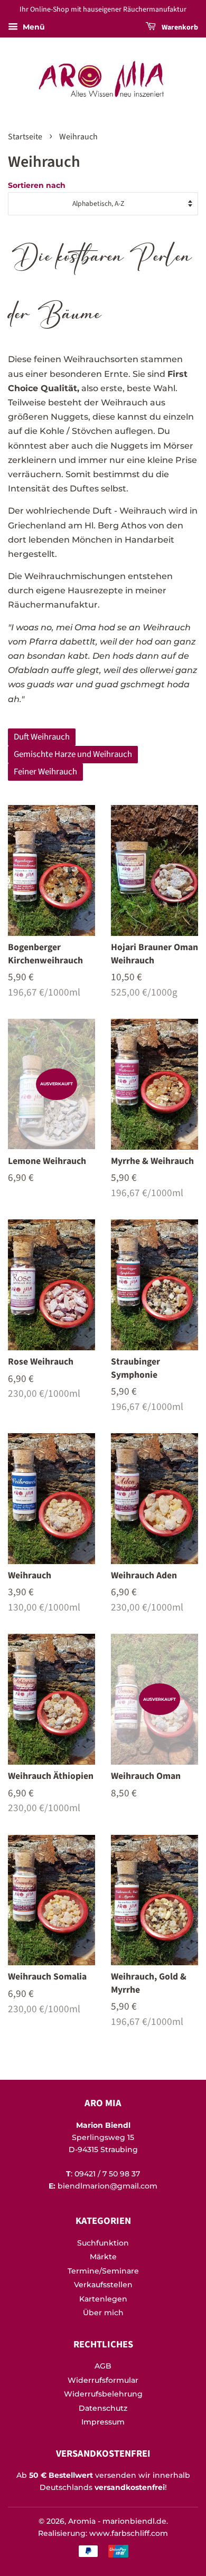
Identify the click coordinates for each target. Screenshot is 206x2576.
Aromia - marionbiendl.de (117, 2521)
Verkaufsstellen (103, 2285)
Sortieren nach (37, 185)
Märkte (103, 2257)
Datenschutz (103, 2408)
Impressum (103, 2422)
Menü (33, 27)
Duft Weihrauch (42, 737)
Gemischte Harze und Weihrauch (73, 754)
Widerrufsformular (103, 2380)
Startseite (25, 137)
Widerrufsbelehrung (103, 2394)
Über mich (103, 2313)
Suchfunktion (103, 2243)
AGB (103, 2366)
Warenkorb (179, 27)
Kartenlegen (103, 2299)
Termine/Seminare (103, 2271)
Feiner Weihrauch (45, 772)
